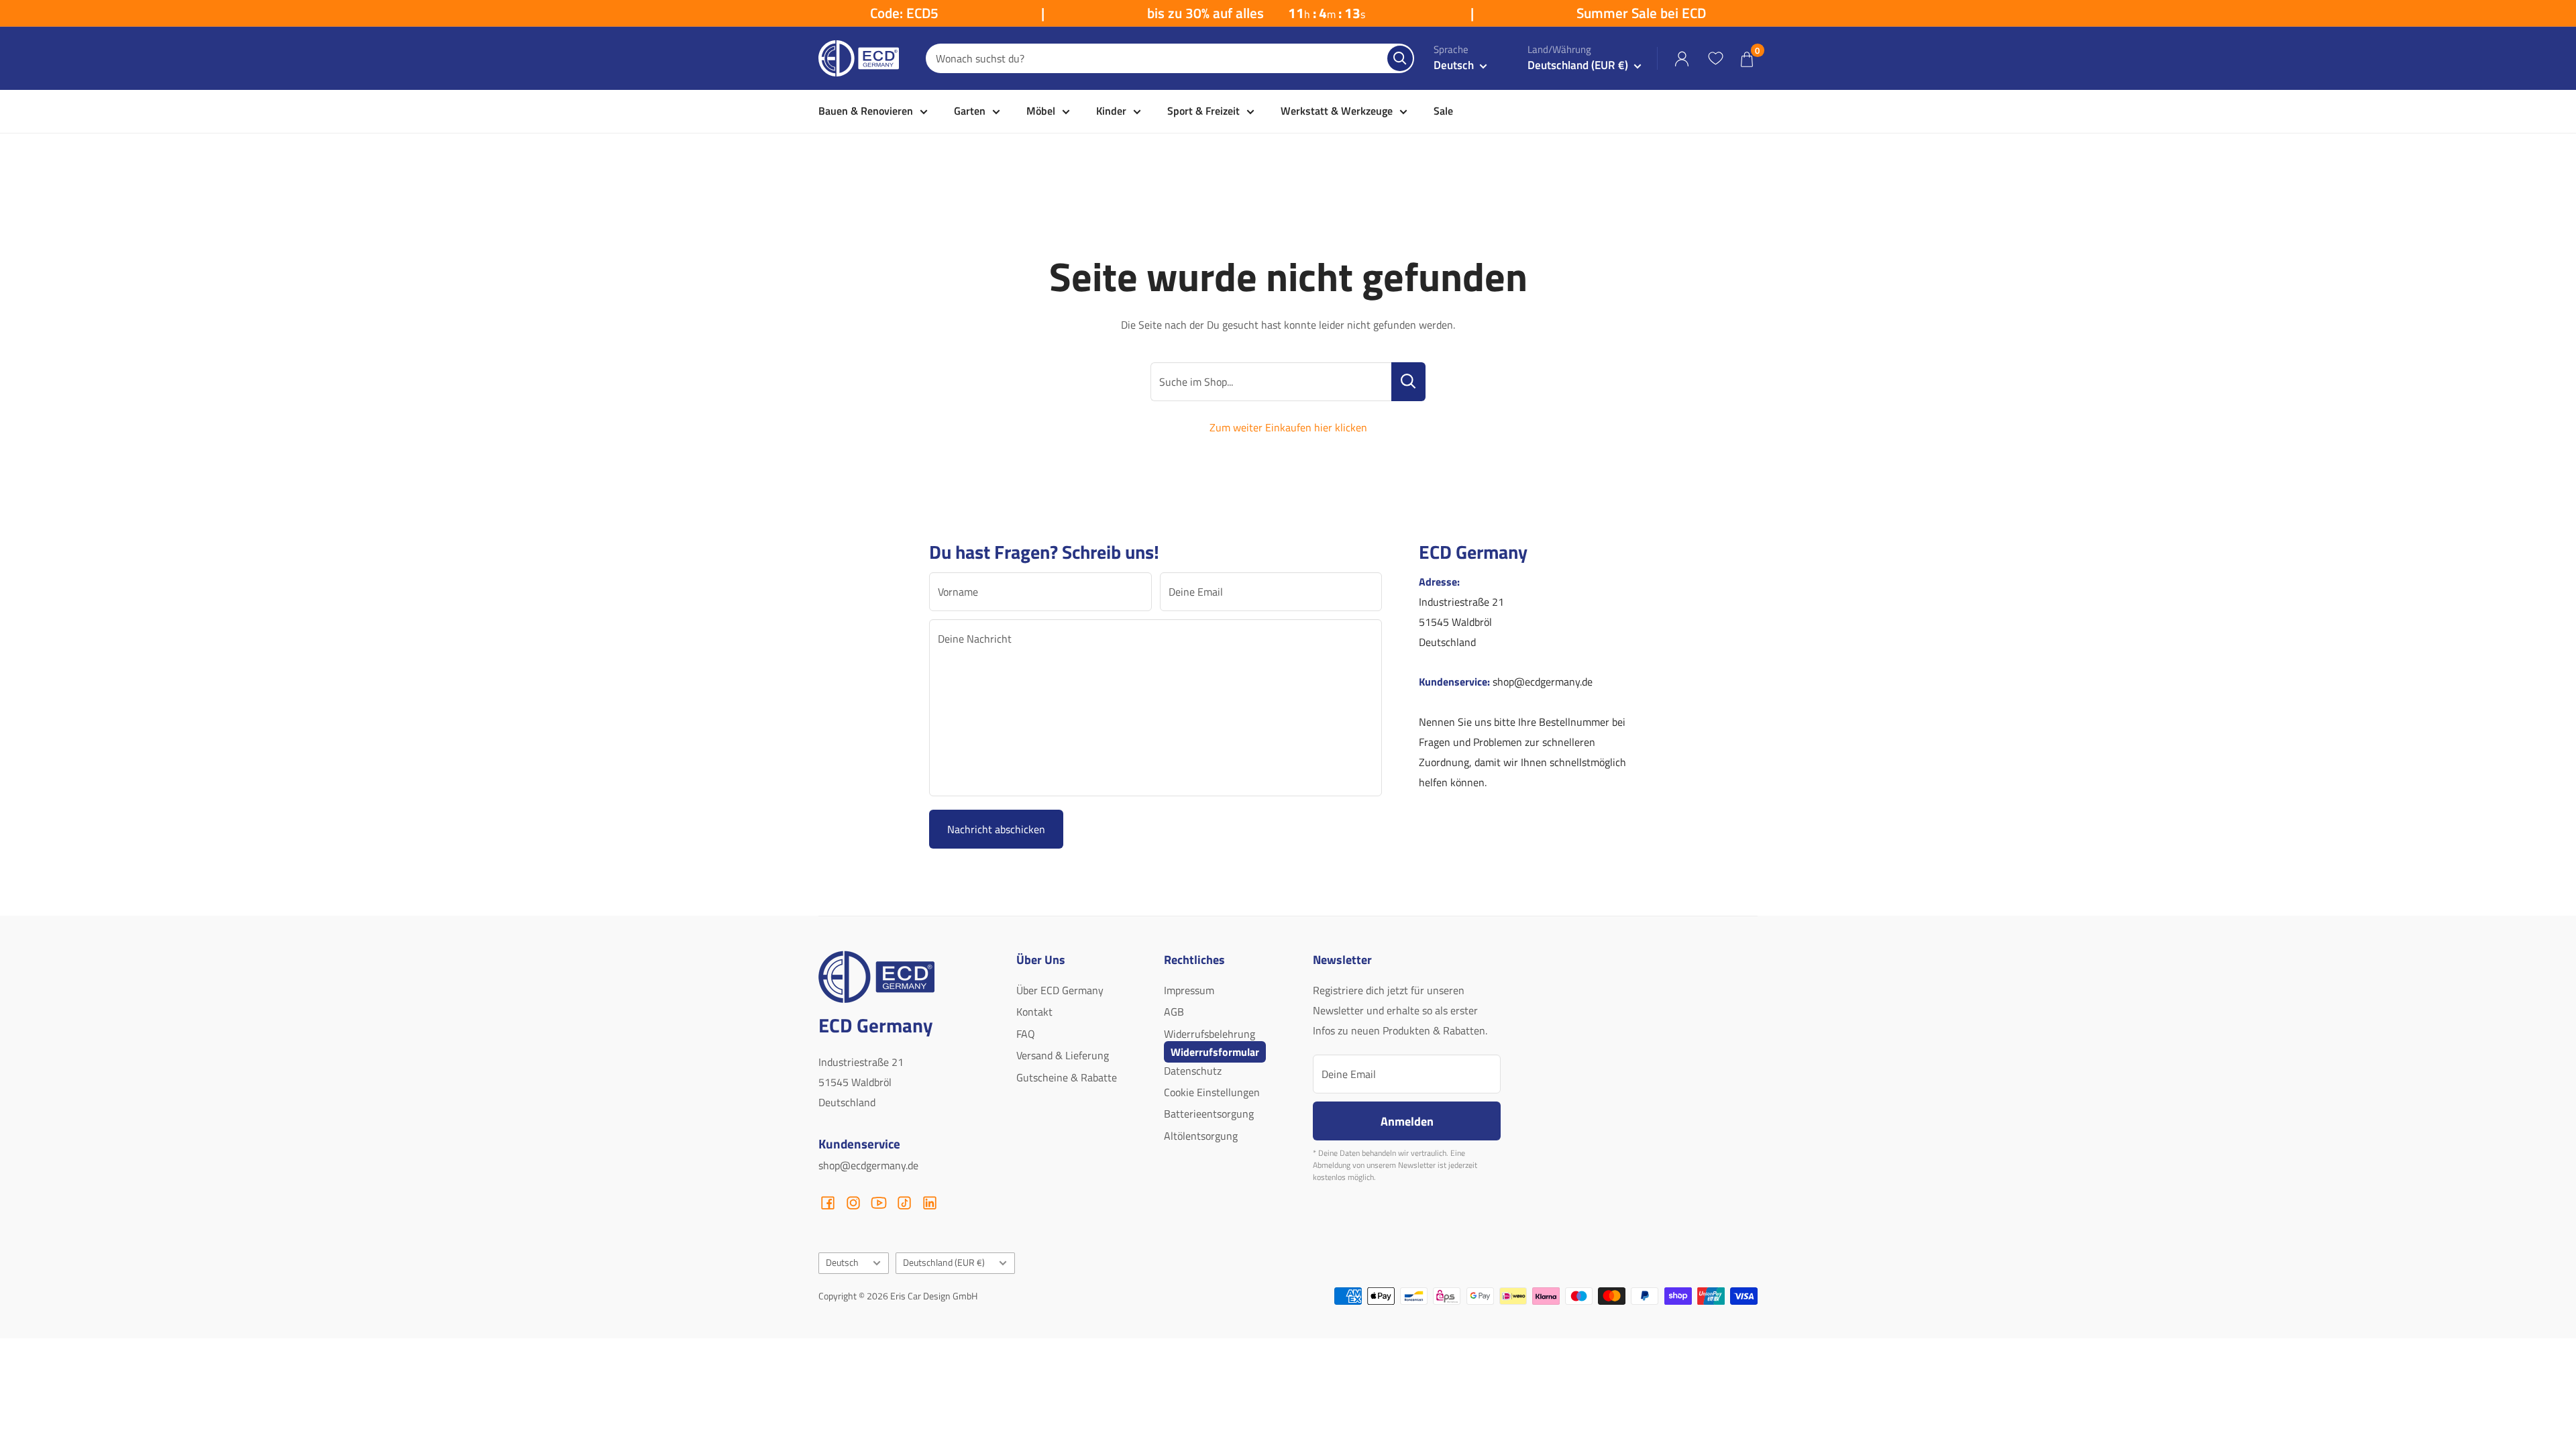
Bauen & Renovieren (866, 111)
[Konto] (1682, 59)
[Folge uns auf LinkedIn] (930, 1203)
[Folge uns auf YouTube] (879, 1203)
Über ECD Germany (1060, 990)
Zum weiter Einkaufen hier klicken (1288, 427)
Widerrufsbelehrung (1210, 1034)
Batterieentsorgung (1209, 1114)
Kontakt (1034, 1012)
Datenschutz (1193, 1071)
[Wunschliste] (1715, 58)
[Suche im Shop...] (1408, 382)
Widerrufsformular (1215, 1052)
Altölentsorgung (1201, 1136)
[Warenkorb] (1747, 59)
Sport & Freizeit (1203, 111)
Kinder (1111, 111)
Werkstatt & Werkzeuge (1337, 111)
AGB (1174, 1012)
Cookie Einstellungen (1212, 1092)
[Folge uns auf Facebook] (828, 1203)
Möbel (1041, 111)
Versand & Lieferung (1063, 1055)
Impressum (1189, 990)
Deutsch (842, 1263)
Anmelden (1407, 1121)
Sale (1443, 111)
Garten (970, 111)
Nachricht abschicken (996, 829)
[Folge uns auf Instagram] (853, 1203)
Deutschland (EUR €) (944, 1263)
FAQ (1026, 1034)
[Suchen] (1400, 58)
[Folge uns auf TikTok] (904, 1203)
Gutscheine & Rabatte (1067, 1077)
